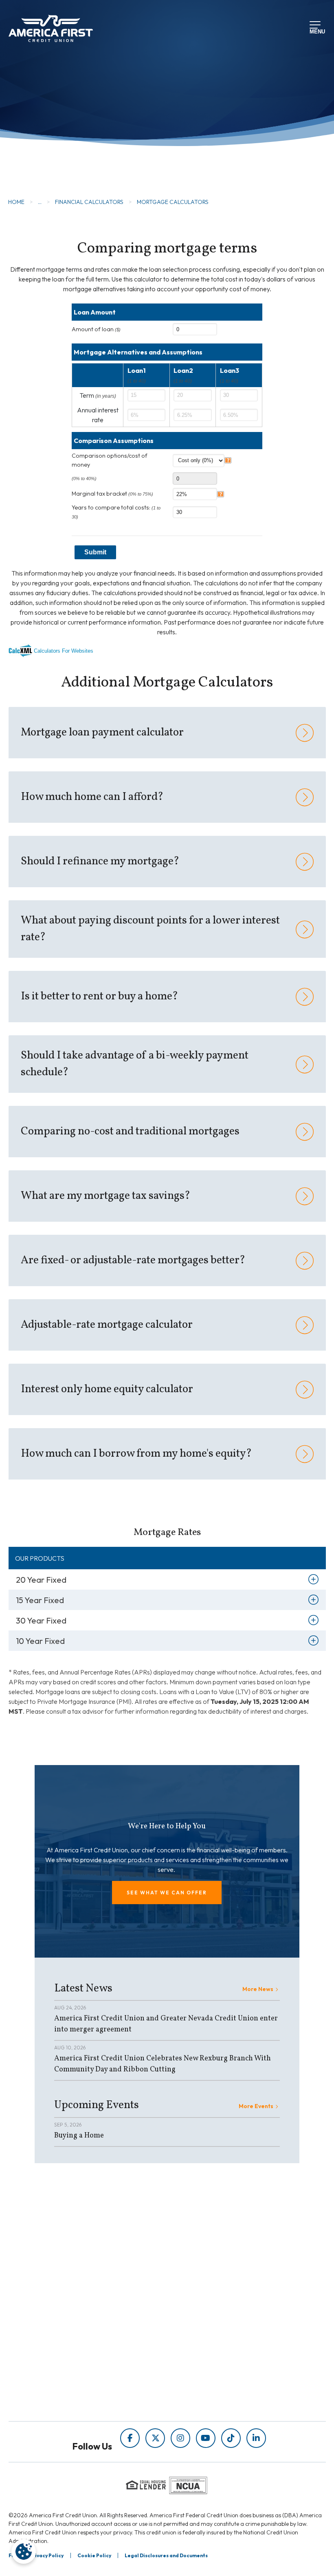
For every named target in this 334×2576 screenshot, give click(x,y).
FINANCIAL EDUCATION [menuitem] (204, 2250)
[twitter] (155, 2438)
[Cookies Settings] (24, 2552)
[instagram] (180, 2438)
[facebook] (130, 2438)
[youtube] (206, 2438)
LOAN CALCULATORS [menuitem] (200, 2284)
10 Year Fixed (40, 1641)
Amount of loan (96, 329)
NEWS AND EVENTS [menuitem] (197, 2273)
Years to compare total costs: (116, 512)
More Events (256, 2106)
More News (258, 1989)
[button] (167, 1893)
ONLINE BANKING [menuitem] (84, 2383)
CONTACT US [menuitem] (77, 2394)
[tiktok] (231, 2438)
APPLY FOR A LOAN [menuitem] (87, 2360)
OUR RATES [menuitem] (75, 2349)
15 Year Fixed (40, 1600)
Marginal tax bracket (112, 494)
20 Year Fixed (41, 1580)
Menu (316, 31)
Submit (95, 552)
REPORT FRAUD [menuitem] (192, 2296)
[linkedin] (256, 2438)
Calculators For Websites (64, 651)
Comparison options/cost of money (110, 460)
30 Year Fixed (41, 1620)
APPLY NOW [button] (52, 155)
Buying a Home (79, 2136)
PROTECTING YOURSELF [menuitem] (205, 2261)
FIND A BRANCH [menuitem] (82, 2371)
